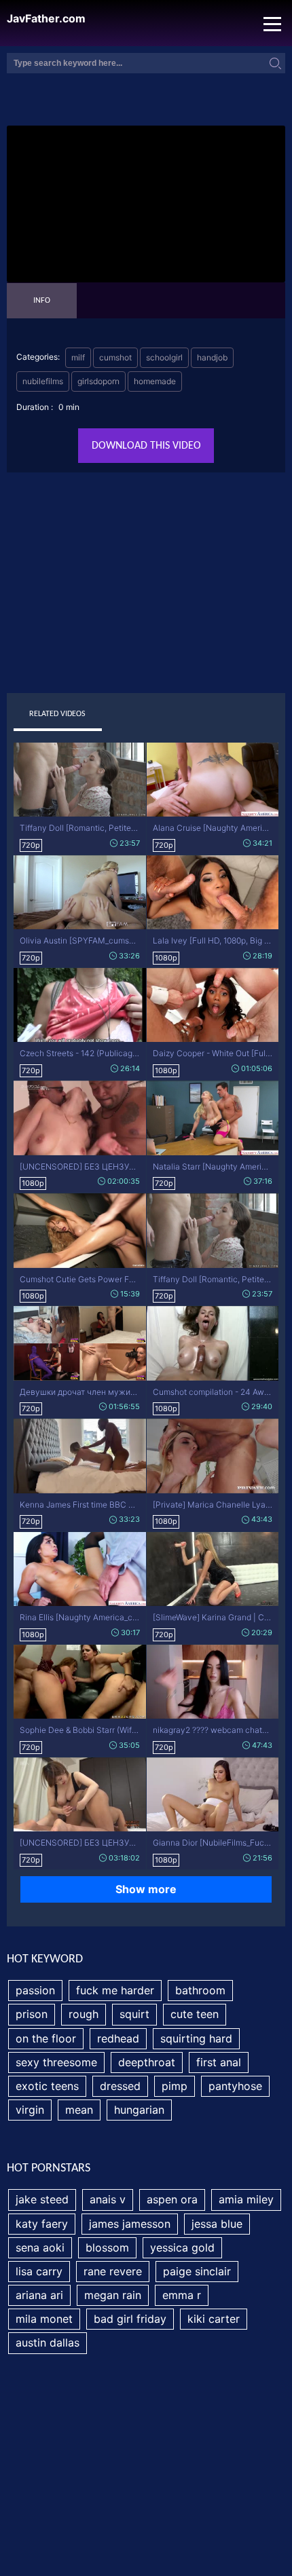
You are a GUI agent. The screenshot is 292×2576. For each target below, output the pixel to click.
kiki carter (214, 2319)
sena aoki (40, 2247)
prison (32, 2014)
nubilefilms (43, 381)
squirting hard (196, 2038)
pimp (175, 2086)
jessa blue (217, 2224)
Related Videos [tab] (57, 714)
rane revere (113, 2271)
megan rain (113, 2295)
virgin (30, 2110)
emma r (182, 2295)
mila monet (44, 2319)
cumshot (115, 357)
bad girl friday (130, 2319)
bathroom (200, 1990)
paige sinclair (197, 2271)
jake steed (42, 2199)
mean (79, 2110)
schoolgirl (164, 357)
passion (35, 1990)
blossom (107, 2247)
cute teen (195, 2014)
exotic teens (47, 2086)
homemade (155, 381)
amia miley (246, 2199)
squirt (134, 2014)
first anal (219, 2062)
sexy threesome (56, 2062)
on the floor (46, 2038)
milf (78, 357)
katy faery (42, 2224)
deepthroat (147, 2062)
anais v (108, 2199)
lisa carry (39, 2271)
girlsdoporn (98, 381)
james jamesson (130, 2224)
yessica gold (182, 2247)
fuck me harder (115, 1990)
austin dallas (48, 2342)
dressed (120, 2086)
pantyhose (235, 2086)
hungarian (139, 2110)
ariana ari (39, 2295)
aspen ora (172, 2199)
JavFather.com (46, 19)
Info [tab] (42, 301)
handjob (212, 357)
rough (84, 2014)
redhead (118, 2038)
